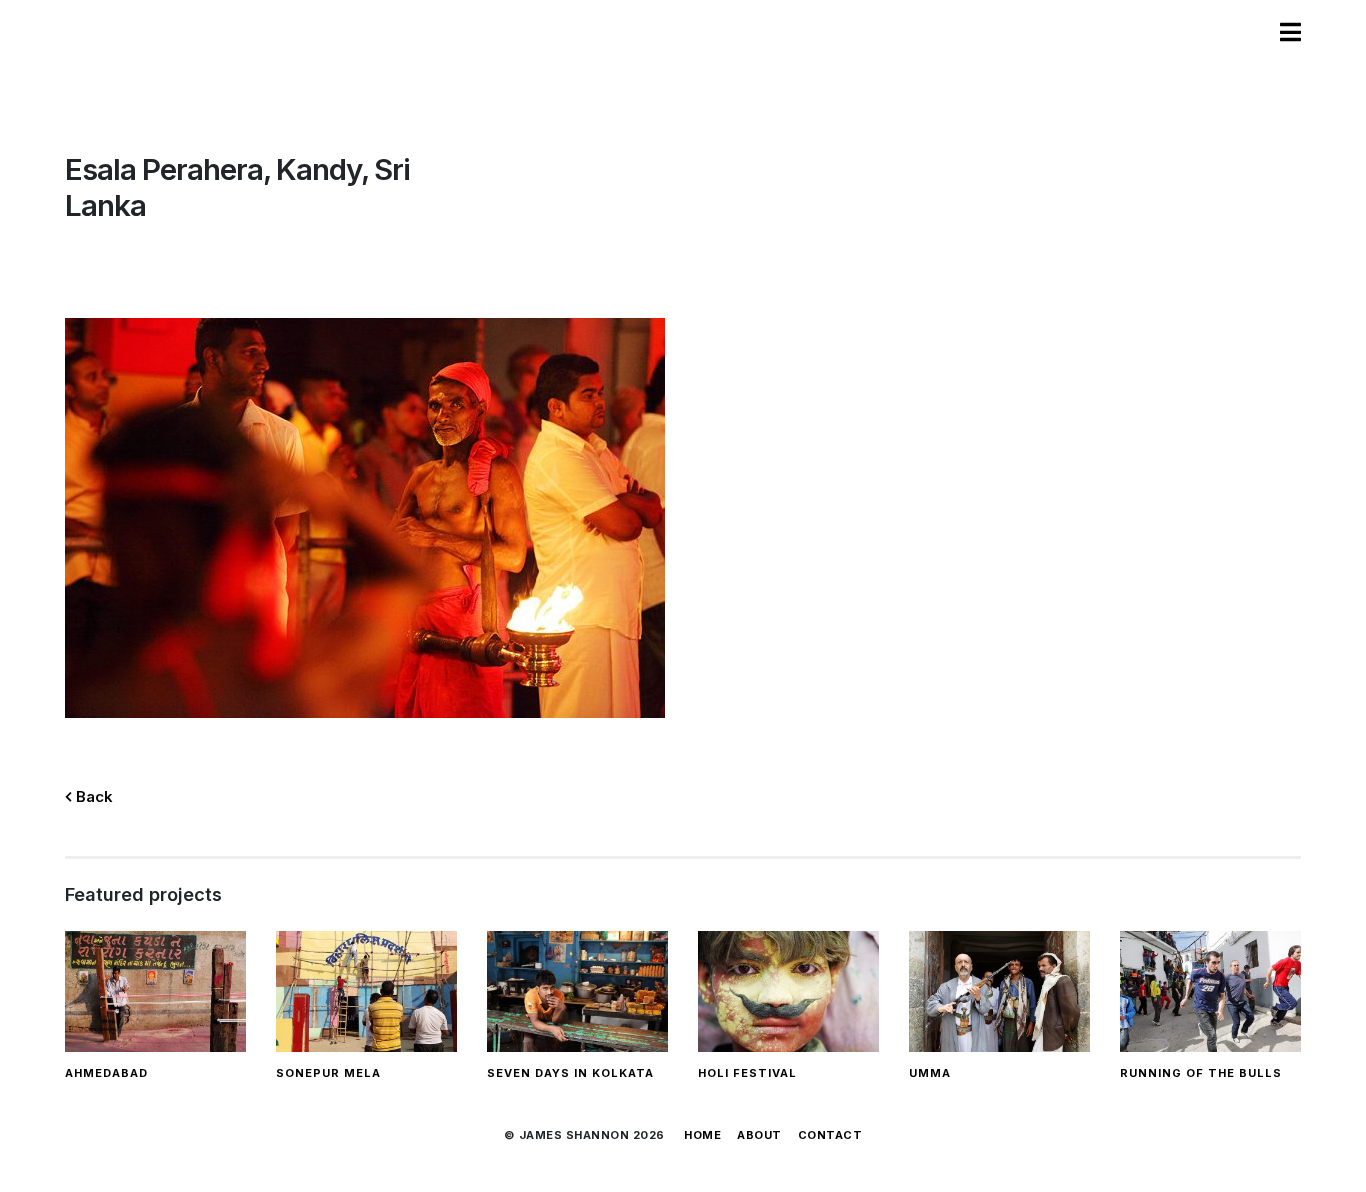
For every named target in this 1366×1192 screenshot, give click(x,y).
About (759, 1135)
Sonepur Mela (328, 1073)
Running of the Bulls (1201, 1073)
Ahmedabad (106, 1073)
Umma (930, 1073)
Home (702, 1135)
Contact (830, 1135)
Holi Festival (747, 1073)
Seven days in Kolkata (570, 1073)
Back (92, 796)
